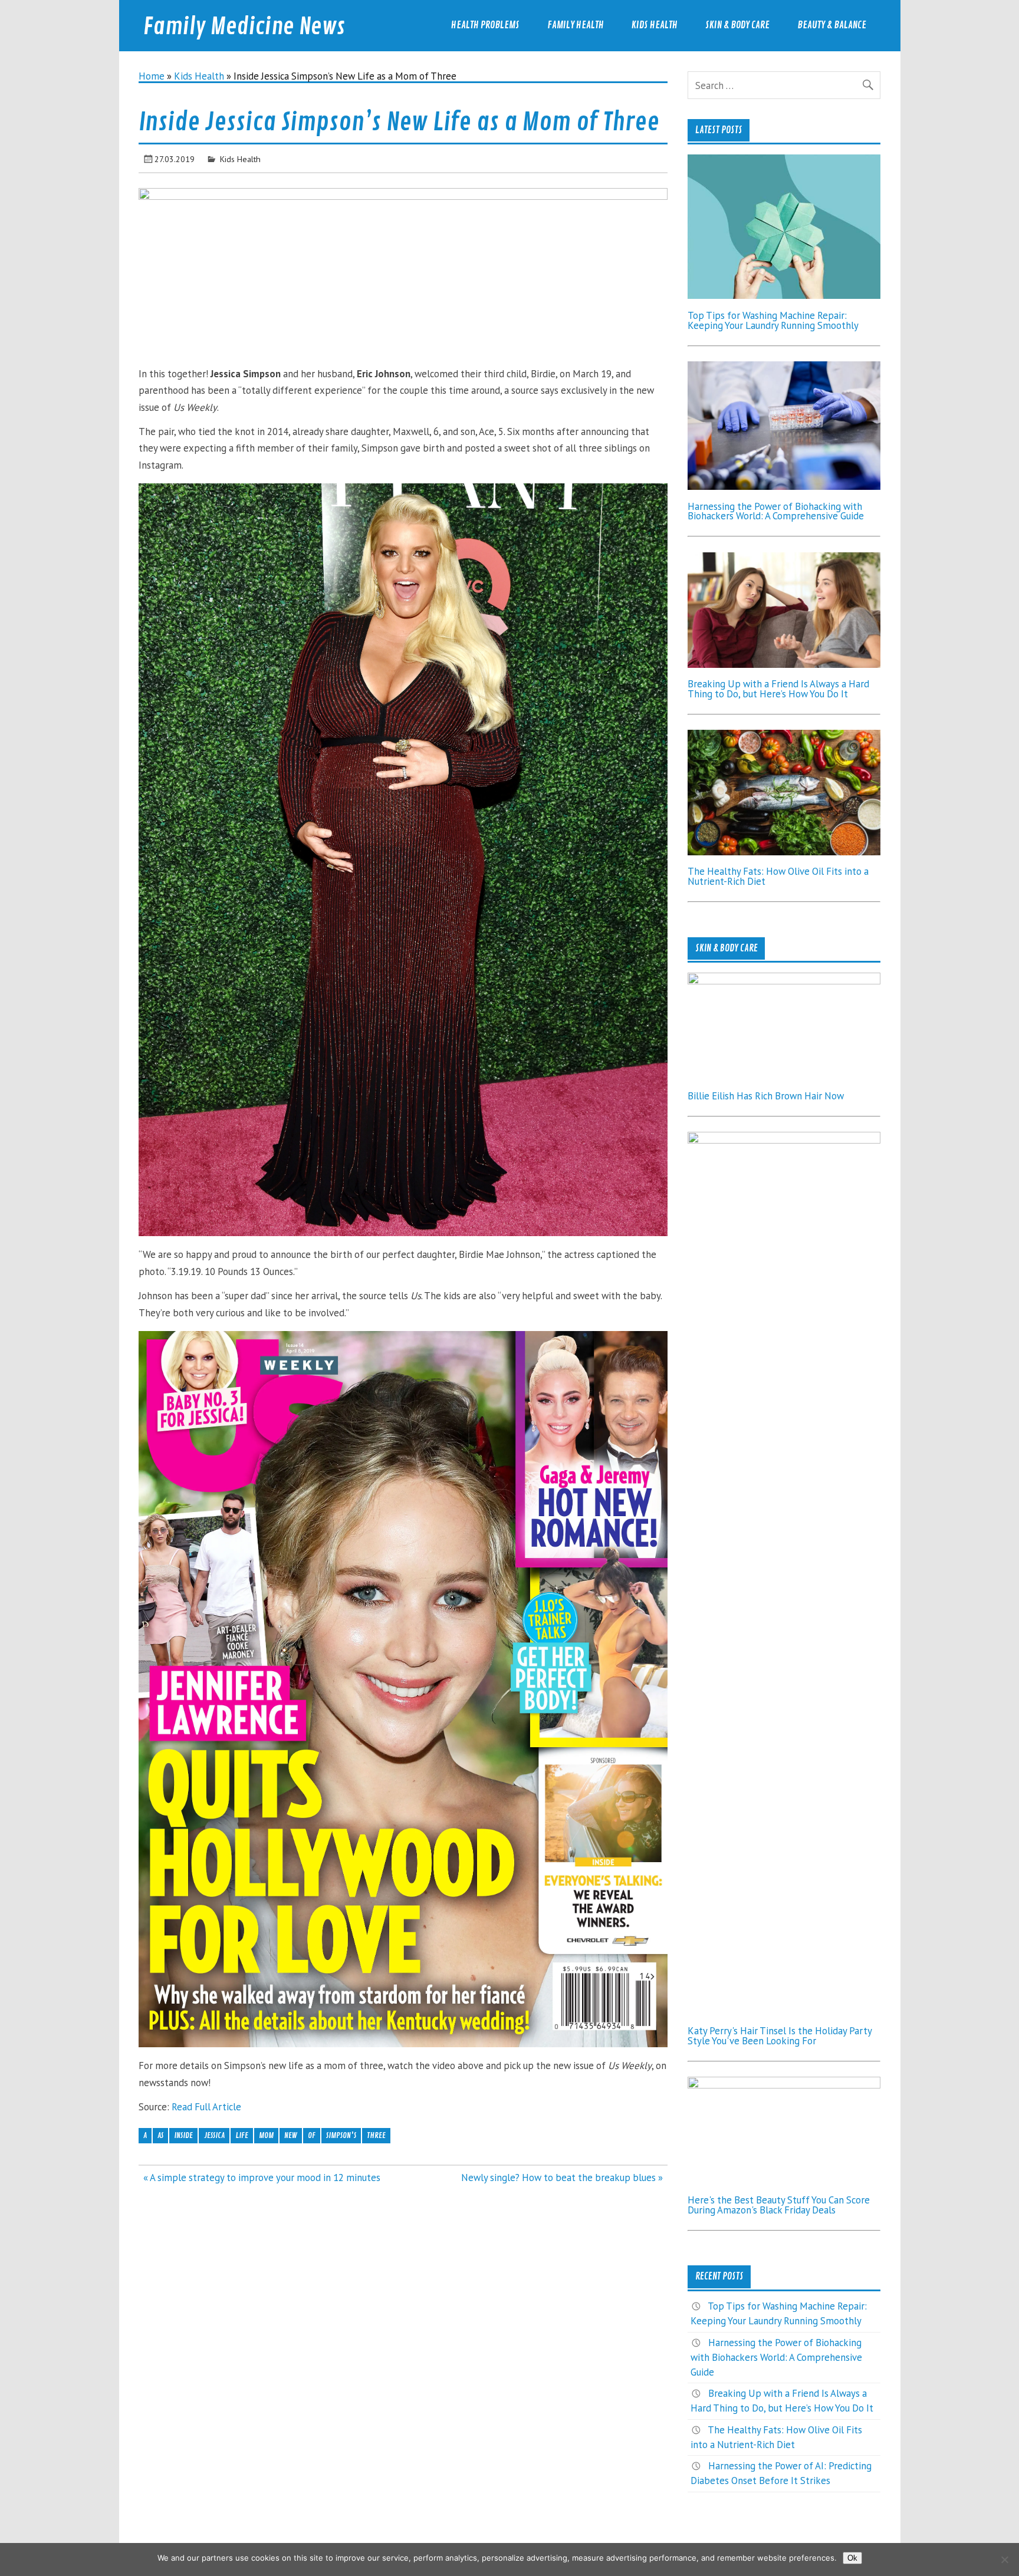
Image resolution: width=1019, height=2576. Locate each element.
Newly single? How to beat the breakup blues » (562, 2178)
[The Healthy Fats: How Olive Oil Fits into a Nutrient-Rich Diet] (784, 852)
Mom (266, 2135)
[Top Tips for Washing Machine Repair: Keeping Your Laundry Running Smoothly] (784, 295)
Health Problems (485, 25)
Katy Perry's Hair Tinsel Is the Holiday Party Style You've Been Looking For (780, 2036)
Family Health (576, 25)
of (312, 2135)
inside (183, 2135)
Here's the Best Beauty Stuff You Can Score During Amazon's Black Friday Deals (779, 2205)
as (160, 2135)
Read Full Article (206, 2107)
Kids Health (655, 25)
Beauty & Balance (832, 25)
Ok (852, 2558)
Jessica (214, 2135)
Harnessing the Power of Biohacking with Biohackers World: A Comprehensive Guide (776, 511)
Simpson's (341, 2135)
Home (152, 76)
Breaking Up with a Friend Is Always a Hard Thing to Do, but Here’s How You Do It (778, 689)
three (376, 2135)
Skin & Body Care (737, 25)
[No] (1004, 2559)
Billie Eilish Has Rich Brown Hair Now (766, 1096)
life (242, 2135)
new (291, 2135)
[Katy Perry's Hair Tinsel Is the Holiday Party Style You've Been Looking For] (784, 1140)
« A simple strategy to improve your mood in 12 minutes (262, 2178)
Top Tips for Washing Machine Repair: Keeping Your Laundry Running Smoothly (773, 320)
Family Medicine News (244, 27)
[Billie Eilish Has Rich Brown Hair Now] (784, 981)
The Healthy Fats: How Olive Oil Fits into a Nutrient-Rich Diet (778, 876)
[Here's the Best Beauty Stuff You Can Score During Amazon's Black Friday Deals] (784, 2085)
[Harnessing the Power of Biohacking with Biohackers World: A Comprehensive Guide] (784, 486)
